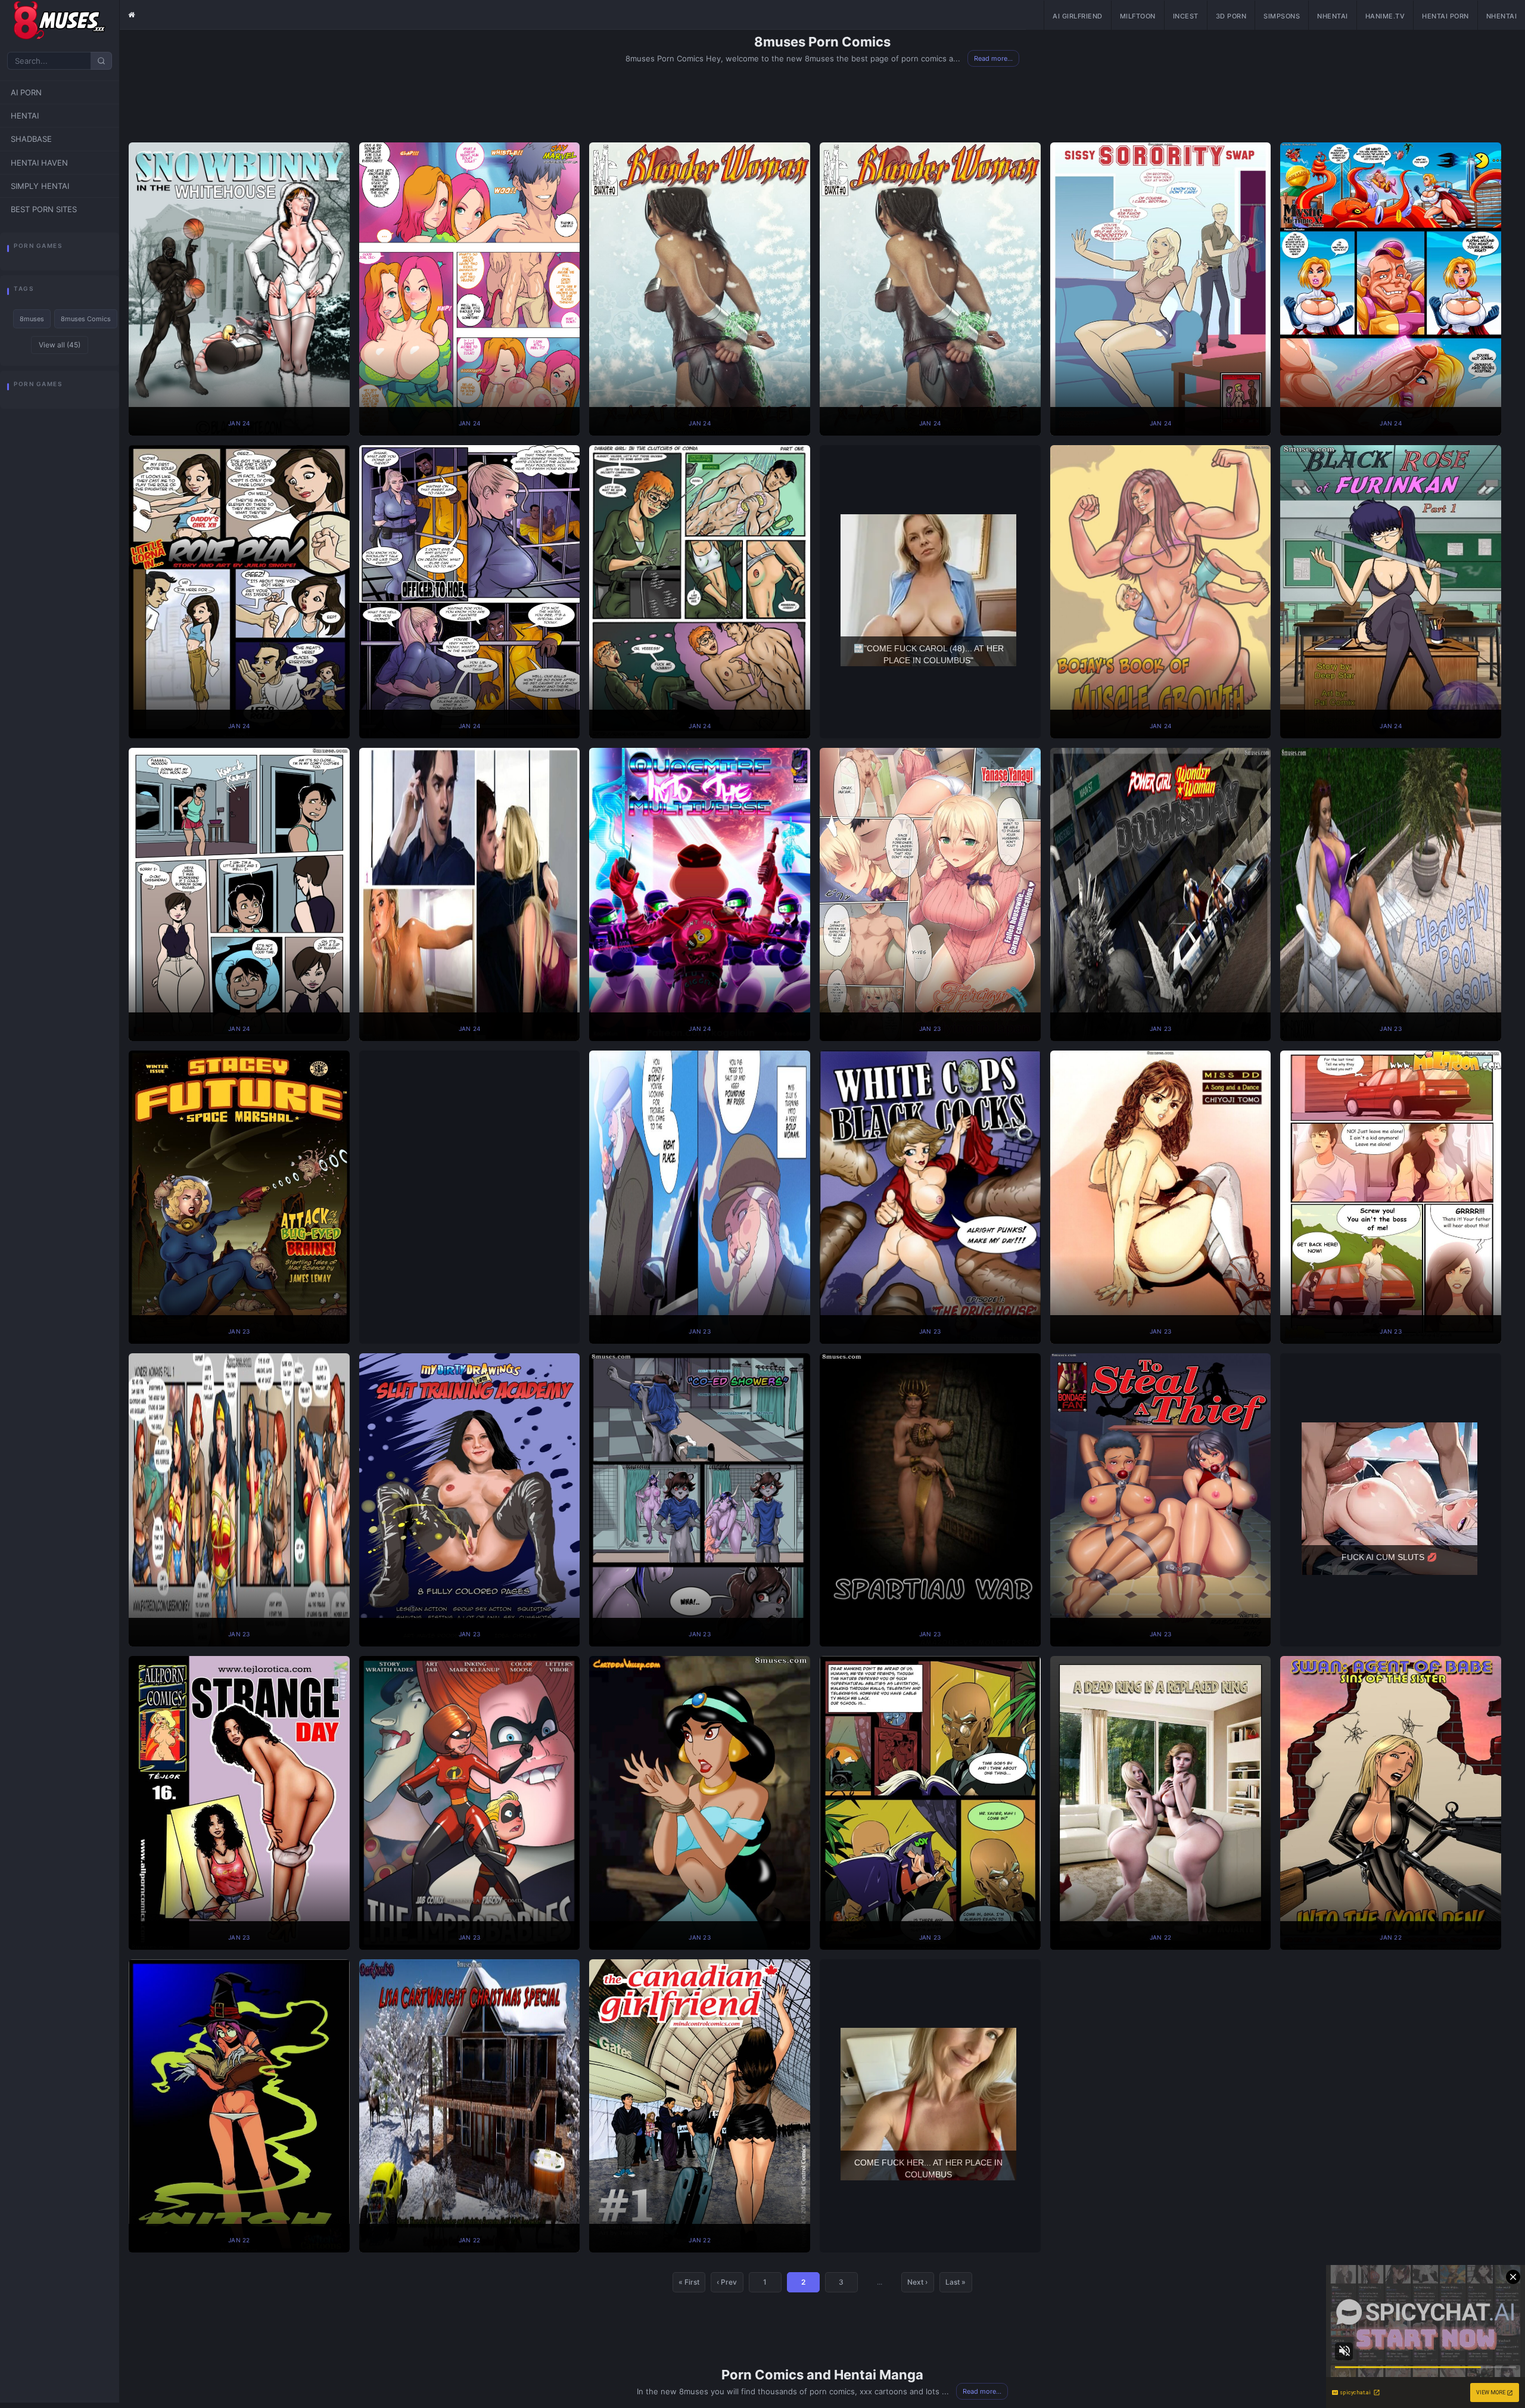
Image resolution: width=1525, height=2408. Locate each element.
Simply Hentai (40, 186)
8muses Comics (86, 319)
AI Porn (26, 92)
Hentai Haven (39, 163)
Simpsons (1282, 16)
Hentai (25, 116)
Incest (1186, 16)
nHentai (1333, 16)
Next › (917, 2282)
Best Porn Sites (44, 209)
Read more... (993, 58)
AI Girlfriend (1078, 16)
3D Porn (1231, 16)
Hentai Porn (1445, 16)
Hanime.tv (1385, 16)
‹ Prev (727, 2282)
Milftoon (1138, 16)
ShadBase (31, 139)
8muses (32, 319)
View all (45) (60, 345)
